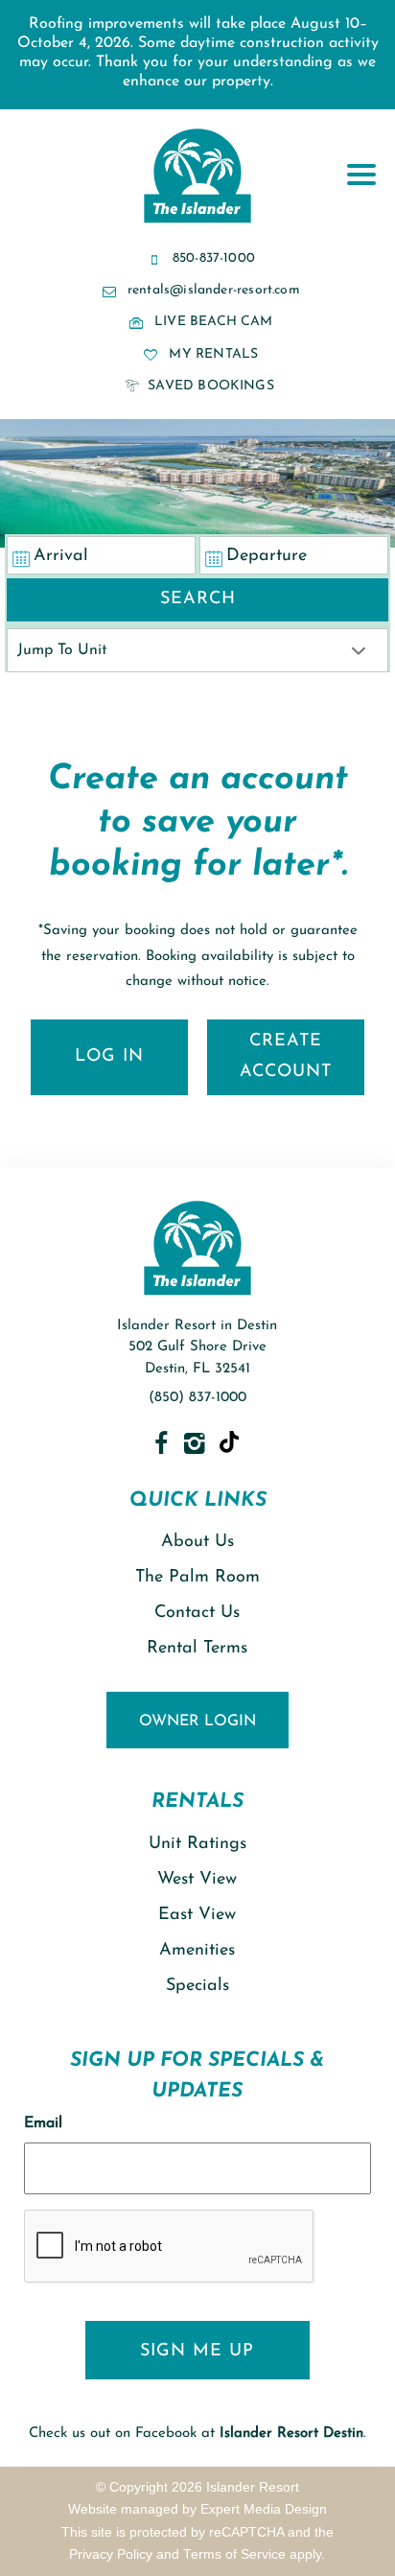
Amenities (197, 1951)
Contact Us (197, 1613)
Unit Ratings (197, 1844)
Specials (197, 1986)
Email (43, 2123)
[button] (366, 110)
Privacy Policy (111, 2554)
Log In (109, 1057)
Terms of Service (234, 2554)
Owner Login (197, 1721)
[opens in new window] (161, 1443)
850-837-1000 (214, 258)
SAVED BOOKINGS (209, 386)
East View (197, 1915)
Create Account (286, 1057)
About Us (197, 1542)
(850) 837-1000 (197, 1398)
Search (198, 599)
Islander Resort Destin (291, 2434)
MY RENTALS (211, 354)
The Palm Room (197, 1578)
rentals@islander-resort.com (214, 290)
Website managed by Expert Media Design (197, 2509)
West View (197, 1880)
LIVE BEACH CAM (214, 322)
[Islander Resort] (197, 223)
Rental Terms (197, 1649)
